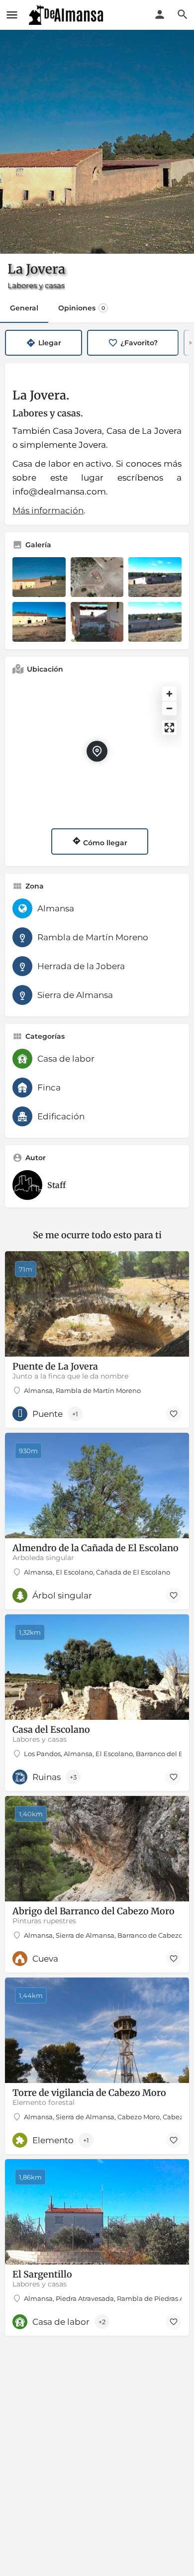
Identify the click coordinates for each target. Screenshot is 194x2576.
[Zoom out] (169, 708)
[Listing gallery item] (39, 577)
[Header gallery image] (97, 142)
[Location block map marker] (97, 751)
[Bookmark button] (174, 1414)
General (24, 308)
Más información (48, 510)
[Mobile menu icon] (12, 15)
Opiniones (82, 308)
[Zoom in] (169, 694)
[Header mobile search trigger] (183, 14)
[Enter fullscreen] (169, 728)
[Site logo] (67, 15)
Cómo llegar (104, 843)
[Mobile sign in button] (160, 14)
